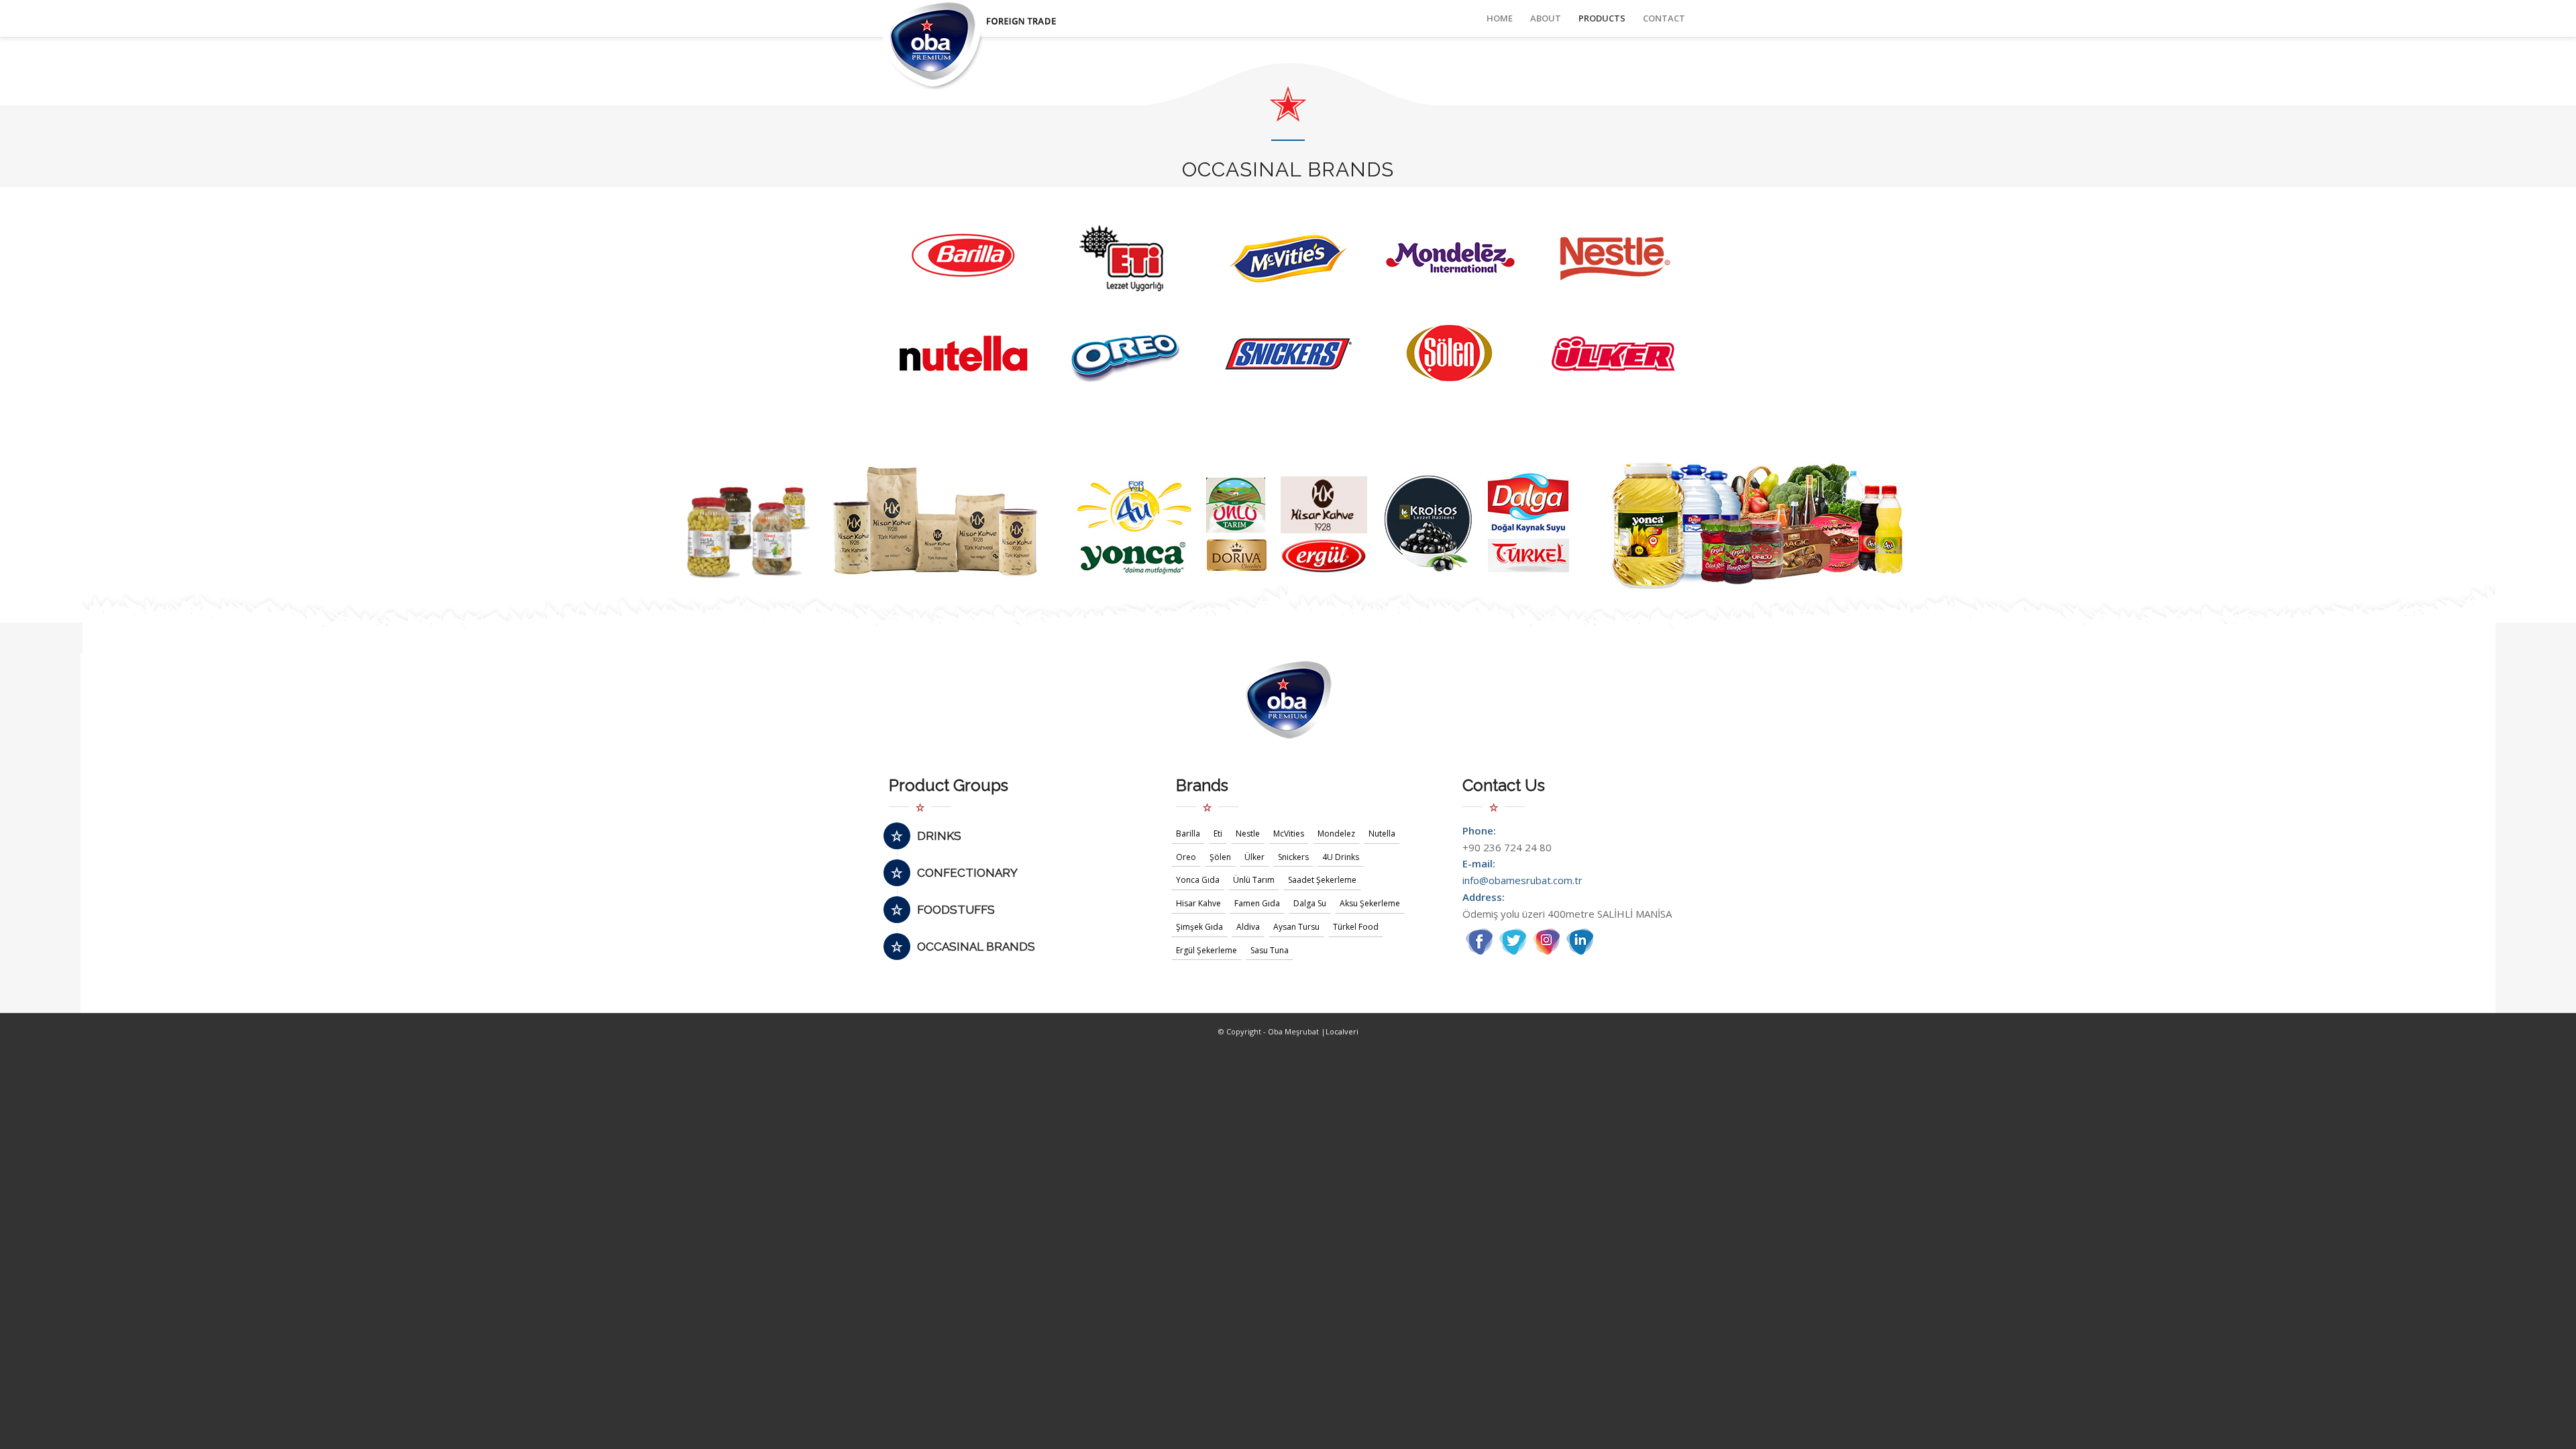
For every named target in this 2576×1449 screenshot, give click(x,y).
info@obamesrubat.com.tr (1522, 880)
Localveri (1342, 1031)
